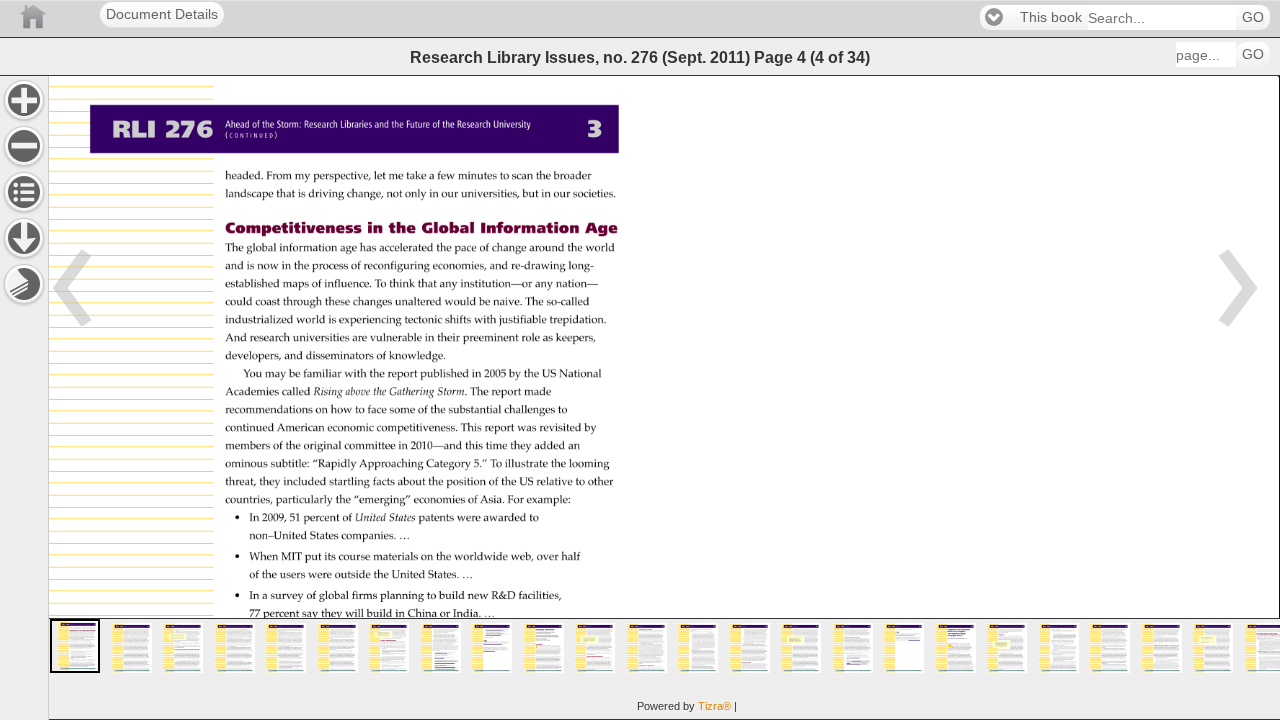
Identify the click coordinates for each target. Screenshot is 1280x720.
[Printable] (24, 284)
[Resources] (24, 238)
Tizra (714, 706)
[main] (664, 397)
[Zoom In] (24, 100)
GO (1253, 17)
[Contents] (24, 192)
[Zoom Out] (24, 146)
